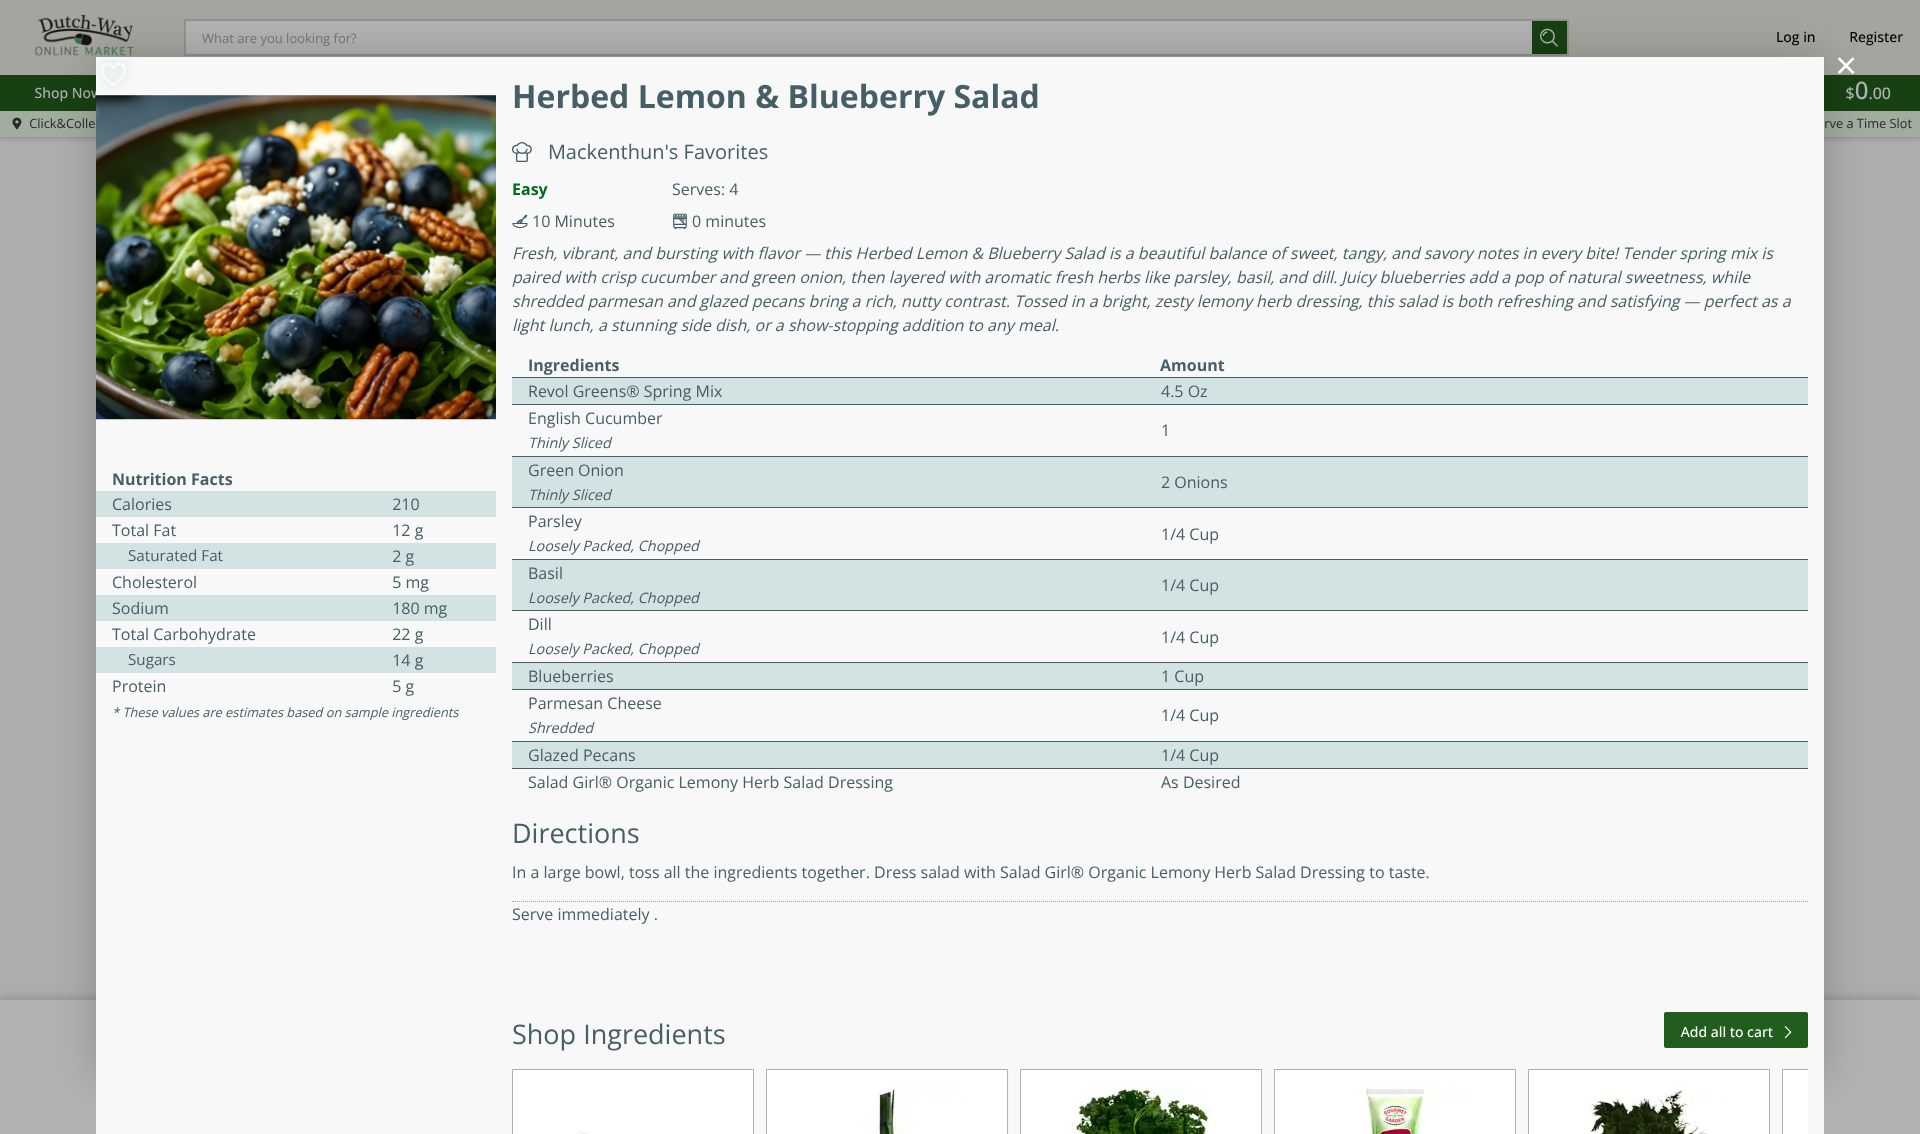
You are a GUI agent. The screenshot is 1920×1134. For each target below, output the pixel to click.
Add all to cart (1727, 1032)
